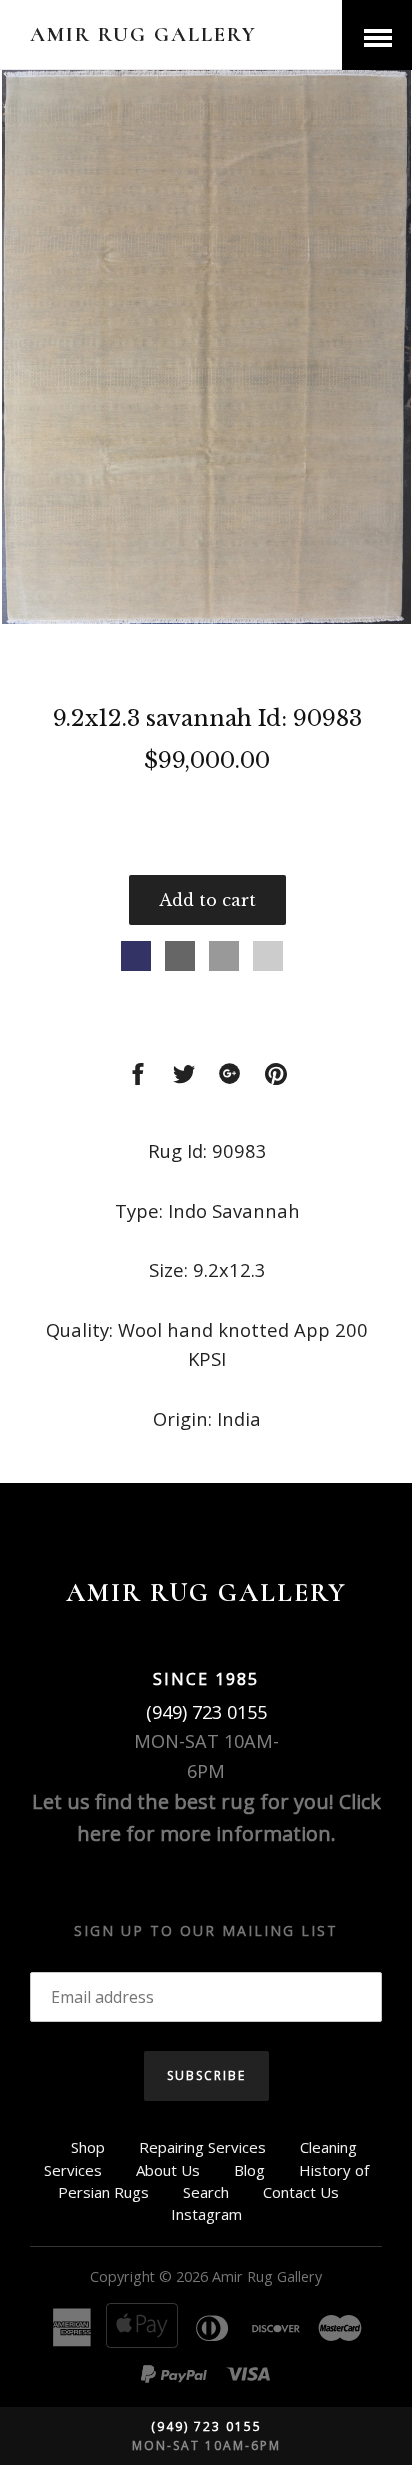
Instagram (206, 2214)
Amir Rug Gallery (143, 34)
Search (206, 2192)
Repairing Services (202, 2147)
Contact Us (301, 2192)
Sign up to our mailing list (206, 1930)
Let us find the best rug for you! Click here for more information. (206, 1817)
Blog (249, 2170)
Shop (88, 2147)
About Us (168, 2170)
